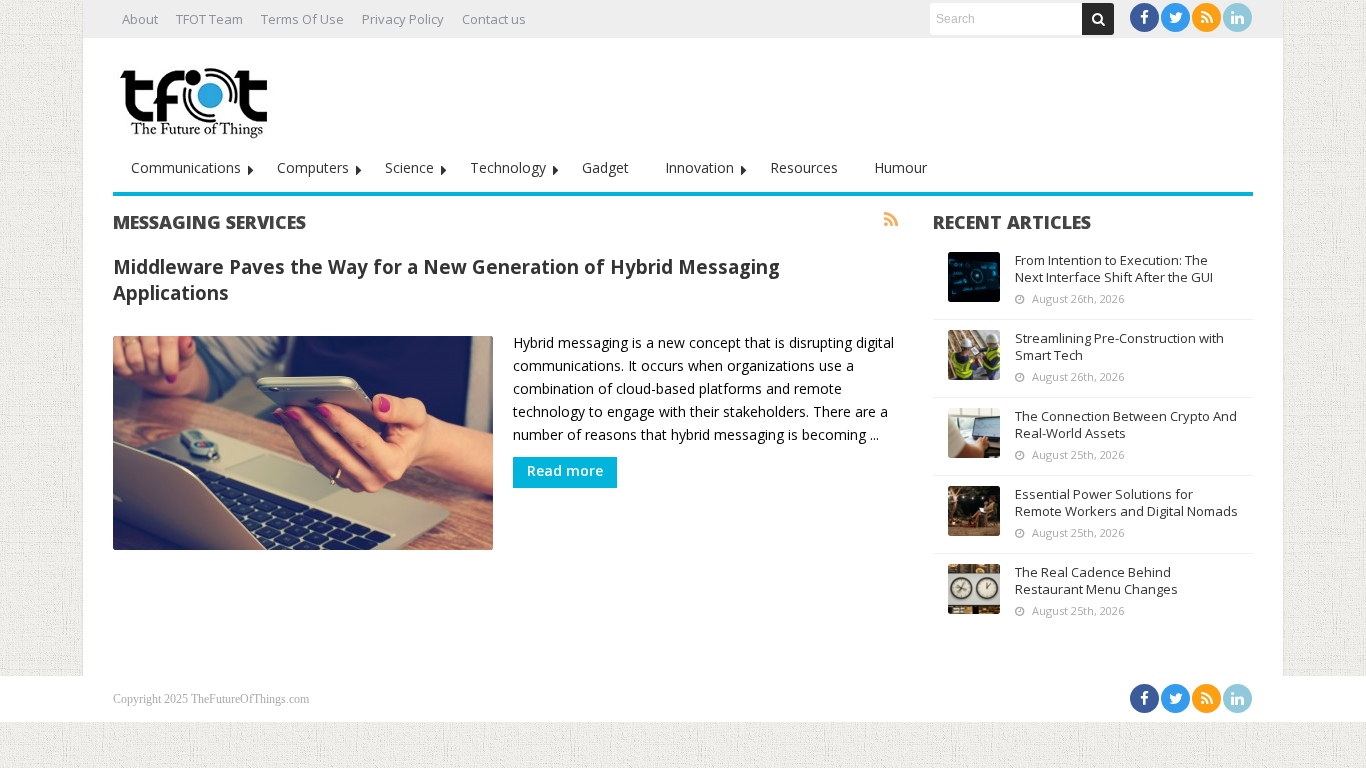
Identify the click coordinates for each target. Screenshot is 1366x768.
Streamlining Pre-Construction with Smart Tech (1119, 346)
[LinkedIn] (1237, 17)
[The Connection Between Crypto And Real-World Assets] (974, 433)
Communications (186, 167)
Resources (804, 167)
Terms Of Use (302, 19)
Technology (508, 167)
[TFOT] (198, 96)
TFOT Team (209, 19)
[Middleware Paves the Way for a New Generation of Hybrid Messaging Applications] (303, 443)
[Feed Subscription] (891, 220)
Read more (565, 470)
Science (409, 167)
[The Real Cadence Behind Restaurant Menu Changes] (974, 589)
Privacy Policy (403, 19)
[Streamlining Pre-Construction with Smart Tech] (974, 355)
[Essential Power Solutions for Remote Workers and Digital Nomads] (974, 511)
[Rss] (1206, 17)
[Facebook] (1144, 17)
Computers (313, 167)
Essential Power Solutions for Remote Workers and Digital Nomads (1126, 502)
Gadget (605, 167)
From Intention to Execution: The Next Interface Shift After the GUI (1114, 268)
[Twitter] (1175, 17)
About (140, 19)
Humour (900, 167)
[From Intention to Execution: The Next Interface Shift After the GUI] (974, 277)
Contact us (494, 19)
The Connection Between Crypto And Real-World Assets (1126, 424)
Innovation (699, 167)
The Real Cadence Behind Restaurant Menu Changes (1096, 580)
